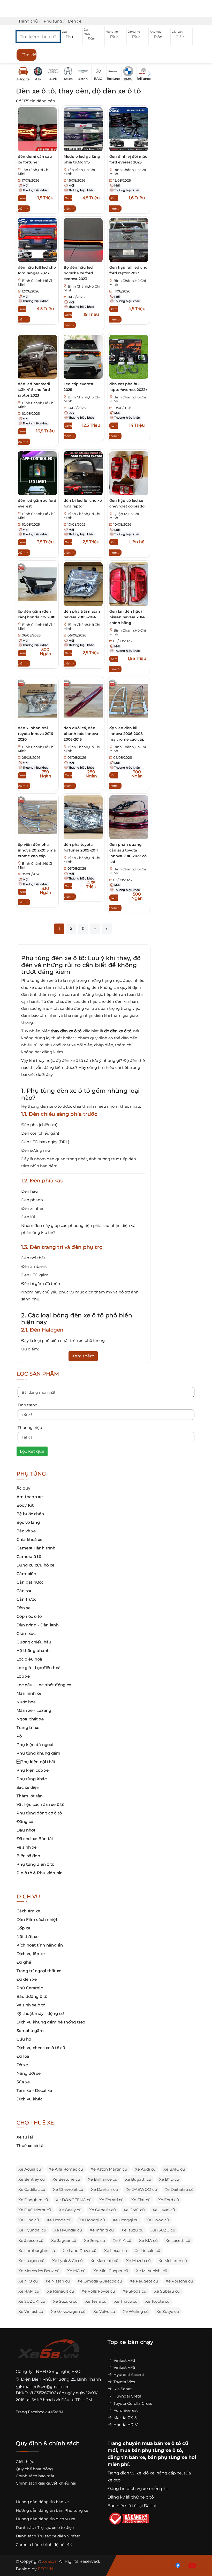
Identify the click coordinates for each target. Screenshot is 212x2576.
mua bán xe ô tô (161, 2443)
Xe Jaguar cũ (64, 2240)
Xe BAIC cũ (174, 2169)
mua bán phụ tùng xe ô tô (151, 2450)
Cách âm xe (28, 1911)
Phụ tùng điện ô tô (36, 1864)
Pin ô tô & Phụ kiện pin (40, 1873)
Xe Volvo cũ (104, 2311)
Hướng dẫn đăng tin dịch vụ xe (46, 2519)
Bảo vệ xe (26, 1531)
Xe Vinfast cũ (31, 2311)
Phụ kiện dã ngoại (35, 1745)
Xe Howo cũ (158, 2220)
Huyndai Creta (127, 2396)
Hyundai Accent (128, 2375)
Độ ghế (24, 1962)
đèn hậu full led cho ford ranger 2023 (37, 270)
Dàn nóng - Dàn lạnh (38, 1625)
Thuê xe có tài (31, 2146)
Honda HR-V (125, 2425)
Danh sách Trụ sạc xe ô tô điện (45, 2527)
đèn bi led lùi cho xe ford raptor (83, 503)
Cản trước (26, 1599)
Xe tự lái (25, 2137)
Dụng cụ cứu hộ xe (35, 1565)
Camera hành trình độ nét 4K (44, 2545)
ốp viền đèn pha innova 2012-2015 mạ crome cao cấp (37, 850)
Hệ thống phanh (33, 1651)
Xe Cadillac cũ (32, 2189)
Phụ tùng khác (32, 1779)
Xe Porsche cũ (179, 2281)
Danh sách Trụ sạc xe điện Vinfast (48, 2536)
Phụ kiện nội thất (36, 1762)
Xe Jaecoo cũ (31, 2240)
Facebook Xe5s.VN (46, 2412)
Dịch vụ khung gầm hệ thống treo (51, 2022)
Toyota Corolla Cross (132, 2403)
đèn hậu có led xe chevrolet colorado (127, 503)
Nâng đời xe (29, 2073)
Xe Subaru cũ (167, 2291)
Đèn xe (24, 1608)
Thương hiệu (30, 1427)
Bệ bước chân (30, 1514)
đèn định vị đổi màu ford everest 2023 (128, 159)
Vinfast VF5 (124, 2367)
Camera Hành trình (36, 1548)
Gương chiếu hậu (34, 1642)
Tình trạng (28, 1405)
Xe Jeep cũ (94, 2240)
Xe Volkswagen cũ (68, 2311)
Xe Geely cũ (70, 2210)
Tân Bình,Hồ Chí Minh (34, 172)
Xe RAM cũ (29, 2291)
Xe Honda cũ (59, 2220)
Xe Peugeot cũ (144, 2281)
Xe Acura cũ (30, 2169)
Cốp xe (23, 1928)
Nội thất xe (28, 1937)
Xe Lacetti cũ (178, 2240)
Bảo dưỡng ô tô (32, 1996)
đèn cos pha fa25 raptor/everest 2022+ (128, 387)
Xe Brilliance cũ (103, 2179)
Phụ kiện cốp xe (33, 1770)
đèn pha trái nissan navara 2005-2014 (82, 614)
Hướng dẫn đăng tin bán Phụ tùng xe (52, 2510)
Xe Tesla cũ (96, 2301)
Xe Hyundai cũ (32, 2230)
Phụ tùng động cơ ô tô (39, 1813)
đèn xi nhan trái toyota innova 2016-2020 (36, 734)
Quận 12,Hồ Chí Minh (124, 516)
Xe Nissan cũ (58, 2281)
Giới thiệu (25, 2462)
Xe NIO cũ (28, 2281)
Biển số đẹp (28, 1856)
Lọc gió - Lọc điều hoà (39, 1668)
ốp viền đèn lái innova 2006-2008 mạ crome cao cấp (127, 734)
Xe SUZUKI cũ (32, 2301)
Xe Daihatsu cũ (179, 2189)
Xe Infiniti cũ (102, 2230)
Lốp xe (23, 1676)
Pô (19, 1736)
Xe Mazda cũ (138, 2261)
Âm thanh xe (30, 1497)
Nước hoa (26, 1702)
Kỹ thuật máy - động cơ (40, 2013)
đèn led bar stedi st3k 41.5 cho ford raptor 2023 (34, 390)
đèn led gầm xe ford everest (37, 503)
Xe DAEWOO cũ (141, 2189)
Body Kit (25, 1505)
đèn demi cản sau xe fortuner (35, 159)
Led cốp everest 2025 (79, 387)
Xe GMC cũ (134, 2210)
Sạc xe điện (28, 1787)
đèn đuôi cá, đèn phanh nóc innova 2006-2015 (81, 734)
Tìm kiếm (29, 55)
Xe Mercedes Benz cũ (39, 2271)
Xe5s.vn (50, 2561)
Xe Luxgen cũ (31, 2261)
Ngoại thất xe (30, 1719)
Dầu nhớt (26, 1830)
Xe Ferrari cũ (111, 2200)
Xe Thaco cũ (126, 2301)
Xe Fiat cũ (141, 2200)
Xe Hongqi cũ (92, 2220)
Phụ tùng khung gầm (39, 1753)
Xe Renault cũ (60, 2291)
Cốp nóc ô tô (29, 1616)
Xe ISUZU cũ (163, 2230)
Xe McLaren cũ (173, 2261)
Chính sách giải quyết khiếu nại (46, 2483)
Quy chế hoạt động (34, 2469)
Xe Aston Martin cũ (109, 2169)
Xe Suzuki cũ (65, 2301)
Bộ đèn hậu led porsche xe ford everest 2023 (78, 273)
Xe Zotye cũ (168, 2311)
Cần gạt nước (30, 1582)
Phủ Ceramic (30, 1988)
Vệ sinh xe (27, 1847)
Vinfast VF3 (124, 2360)
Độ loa (23, 2056)
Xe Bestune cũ (66, 2179)
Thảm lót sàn (30, 1796)
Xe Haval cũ (164, 2210)
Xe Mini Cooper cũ (111, 2271)
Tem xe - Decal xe (34, 2090)
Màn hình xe (29, 1693)
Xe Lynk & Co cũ (67, 2261)
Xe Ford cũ (169, 2200)
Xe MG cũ (76, 2271)
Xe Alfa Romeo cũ (66, 2169)
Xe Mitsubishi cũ (152, 2271)
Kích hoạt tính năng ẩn (40, 1945)
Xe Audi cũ (145, 2169)
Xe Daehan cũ (104, 2189)
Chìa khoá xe (30, 1539)
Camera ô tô (29, 1557)
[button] (72, 37)
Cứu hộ (24, 2039)
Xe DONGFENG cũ (74, 2200)
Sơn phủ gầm (30, 2031)
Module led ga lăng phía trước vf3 (82, 159)
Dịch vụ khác (30, 2099)
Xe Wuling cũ (136, 2311)
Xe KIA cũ (122, 2240)
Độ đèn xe (27, 1979)
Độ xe (22, 2065)
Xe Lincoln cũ (147, 2251)
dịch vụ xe (131, 2473)
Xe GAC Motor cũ (35, 2210)
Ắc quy (23, 1488)
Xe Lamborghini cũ (37, 2251)
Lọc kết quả (32, 1451)
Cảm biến (26, 1574)
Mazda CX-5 (124, 2418)
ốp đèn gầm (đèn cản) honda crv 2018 (37, 614)
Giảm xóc (26, 1633)
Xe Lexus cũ (116, 2251)
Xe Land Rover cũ (80, 2251)
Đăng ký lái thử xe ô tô (131, 2497)
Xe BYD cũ (169, 2179)
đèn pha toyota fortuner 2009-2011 (81, 847)
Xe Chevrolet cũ (68, 2189)
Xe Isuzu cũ (132, 2230)
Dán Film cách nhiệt (37, 1919)
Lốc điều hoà (29, 1659)
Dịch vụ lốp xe (31, 1954)
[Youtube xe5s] (191, 2565)
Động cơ (25, 1822)
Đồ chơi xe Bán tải (35, 1839)
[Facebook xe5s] (177, 2565)
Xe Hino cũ (29, 2220)
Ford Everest (125, 2410)
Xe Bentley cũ (32, 2179)
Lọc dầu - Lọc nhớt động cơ (44, 1685)
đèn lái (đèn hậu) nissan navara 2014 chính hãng (127, 617)
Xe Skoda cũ (135, 2291)
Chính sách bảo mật (35, 2476)
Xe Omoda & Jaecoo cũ (100, 2281)
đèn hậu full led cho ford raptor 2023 (128, 270)
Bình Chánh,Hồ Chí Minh (128, 172)
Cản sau (25, 1591)
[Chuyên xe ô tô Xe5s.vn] (48, 2354)
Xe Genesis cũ (103, 2210)
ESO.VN (46, 2569)
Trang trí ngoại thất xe (39, 1971)
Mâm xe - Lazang (34, 1710)
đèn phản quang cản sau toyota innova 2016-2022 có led (128, 853)
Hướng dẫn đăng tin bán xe (42, 2502)
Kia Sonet (122, 2389)
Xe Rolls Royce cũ (98, 2291)
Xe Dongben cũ (33, 2200)
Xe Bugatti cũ (138, 2179)
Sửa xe (23, 2082)
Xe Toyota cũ (157, 2301)
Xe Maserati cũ (104, 2261)
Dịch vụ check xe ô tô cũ (41, 2048)
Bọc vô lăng (28, 1522)
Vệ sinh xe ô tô (31, 2005)
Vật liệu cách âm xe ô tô (40, 1804)
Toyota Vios (124, 2382)
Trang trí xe (28, 1727)
